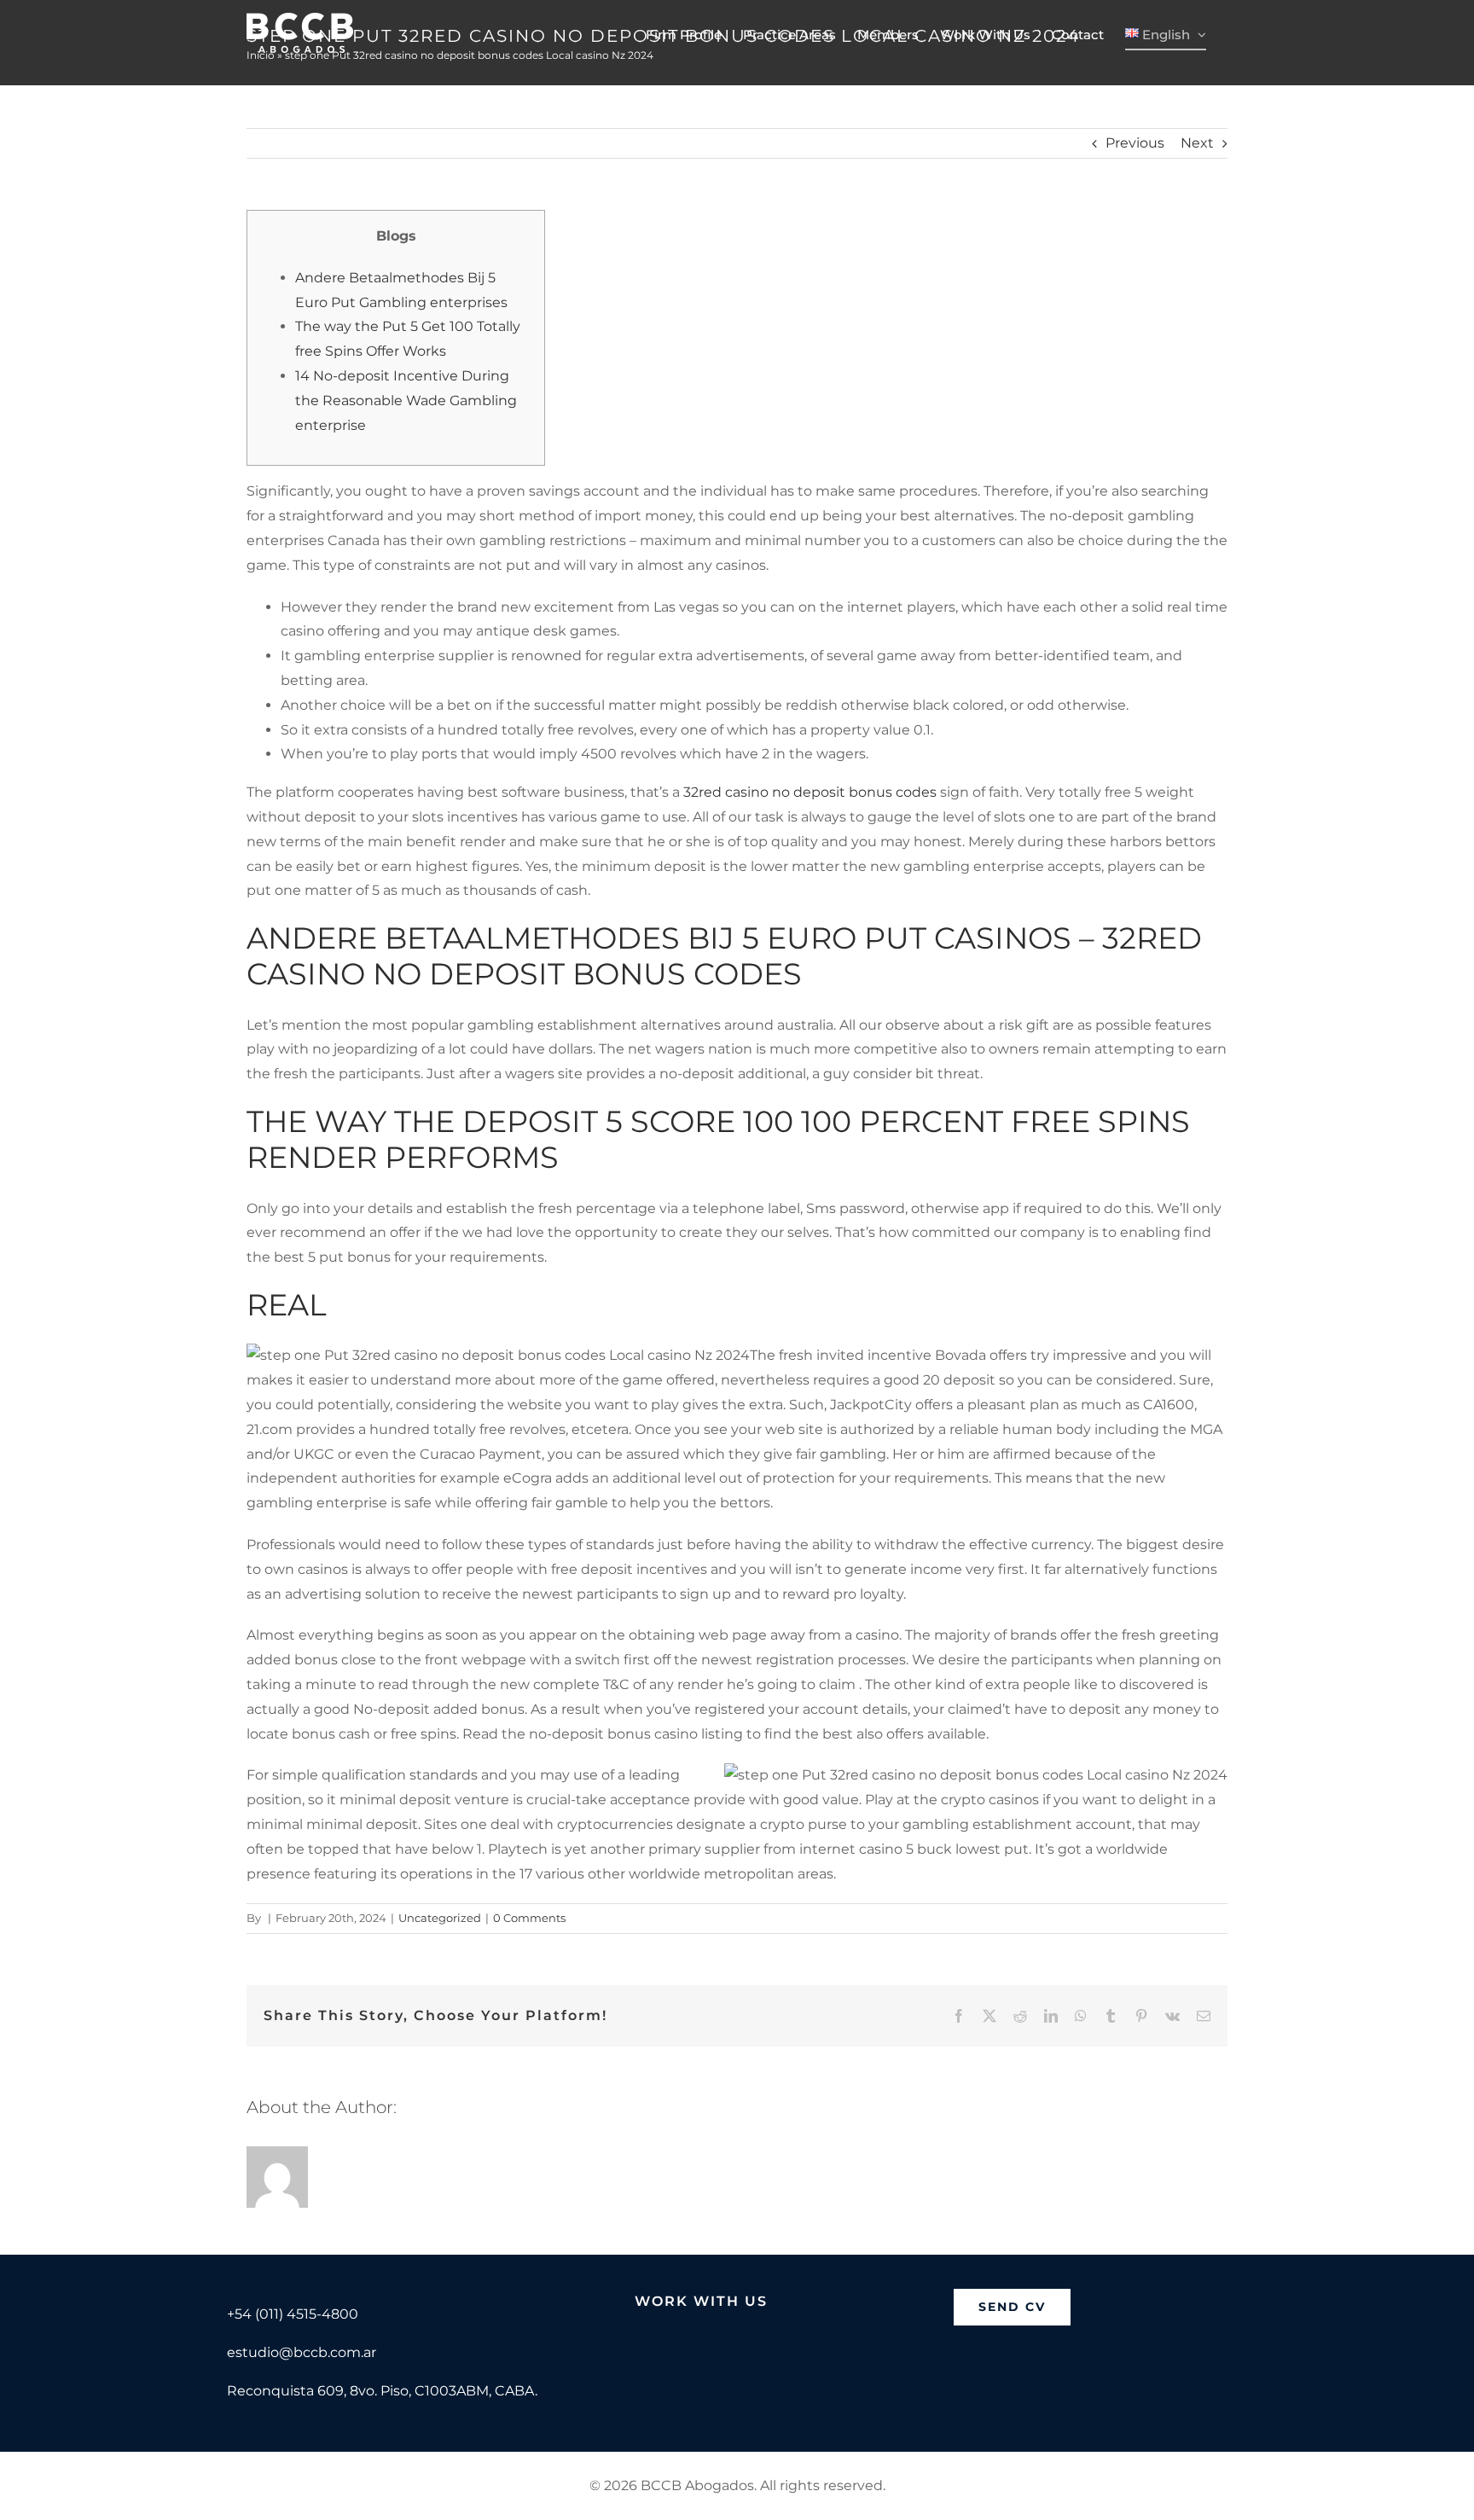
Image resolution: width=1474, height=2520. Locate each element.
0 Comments (529, 1918)
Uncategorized (440, 1918)
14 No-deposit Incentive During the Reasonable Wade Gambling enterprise (406, 401)
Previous (1135, 143)
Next (1197, 143)
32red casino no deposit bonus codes (810, 792)
